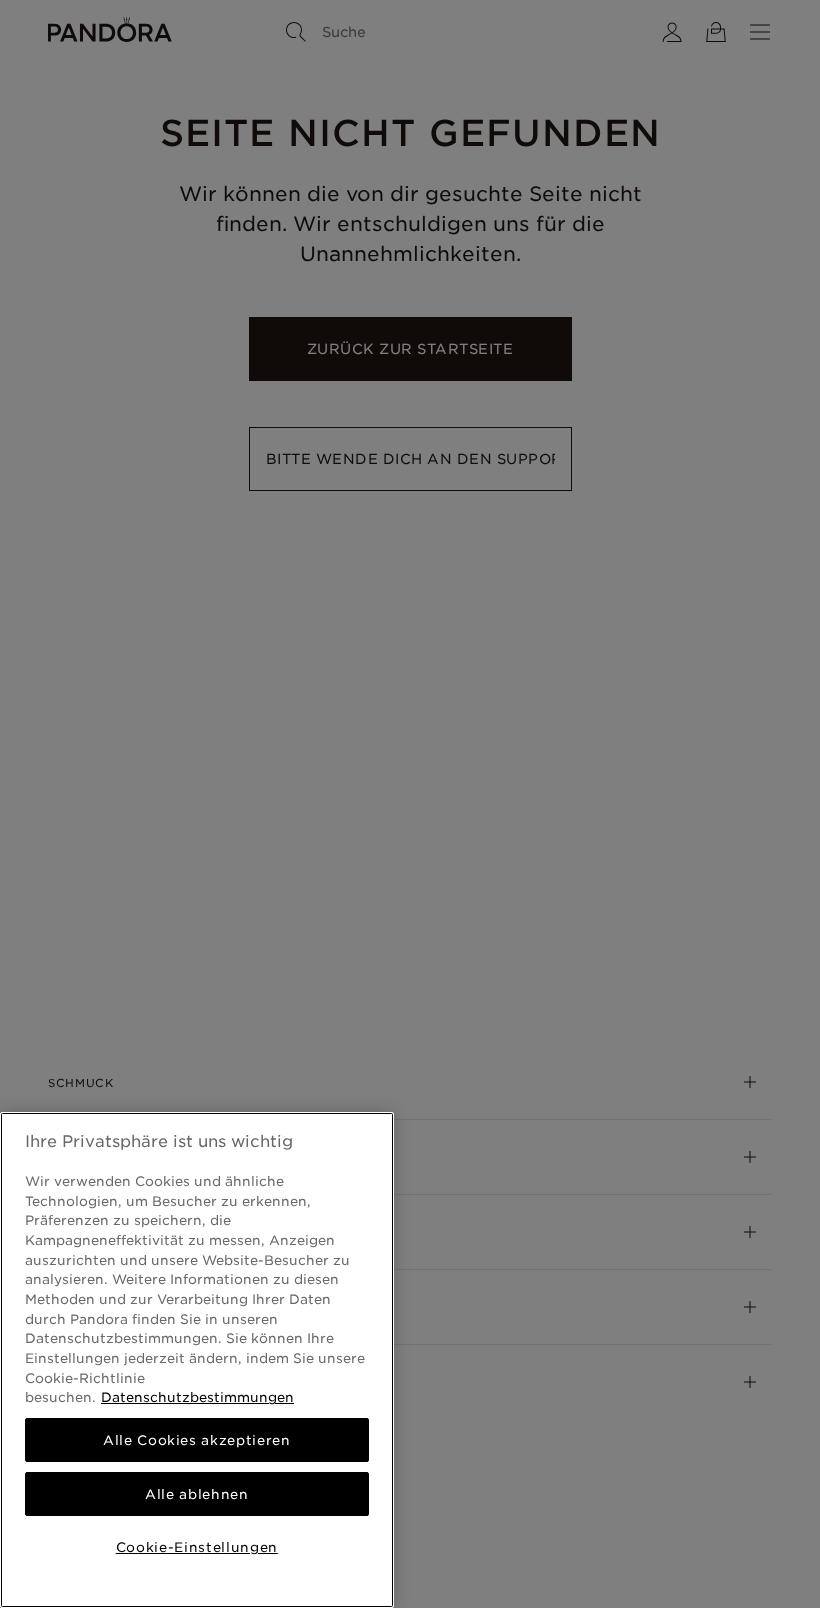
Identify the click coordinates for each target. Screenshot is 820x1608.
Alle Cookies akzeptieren (197, 1440)
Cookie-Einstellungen (197, 1547)
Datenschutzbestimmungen (197, 1397)
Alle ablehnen (197, 1494)
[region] (197, 1360)
